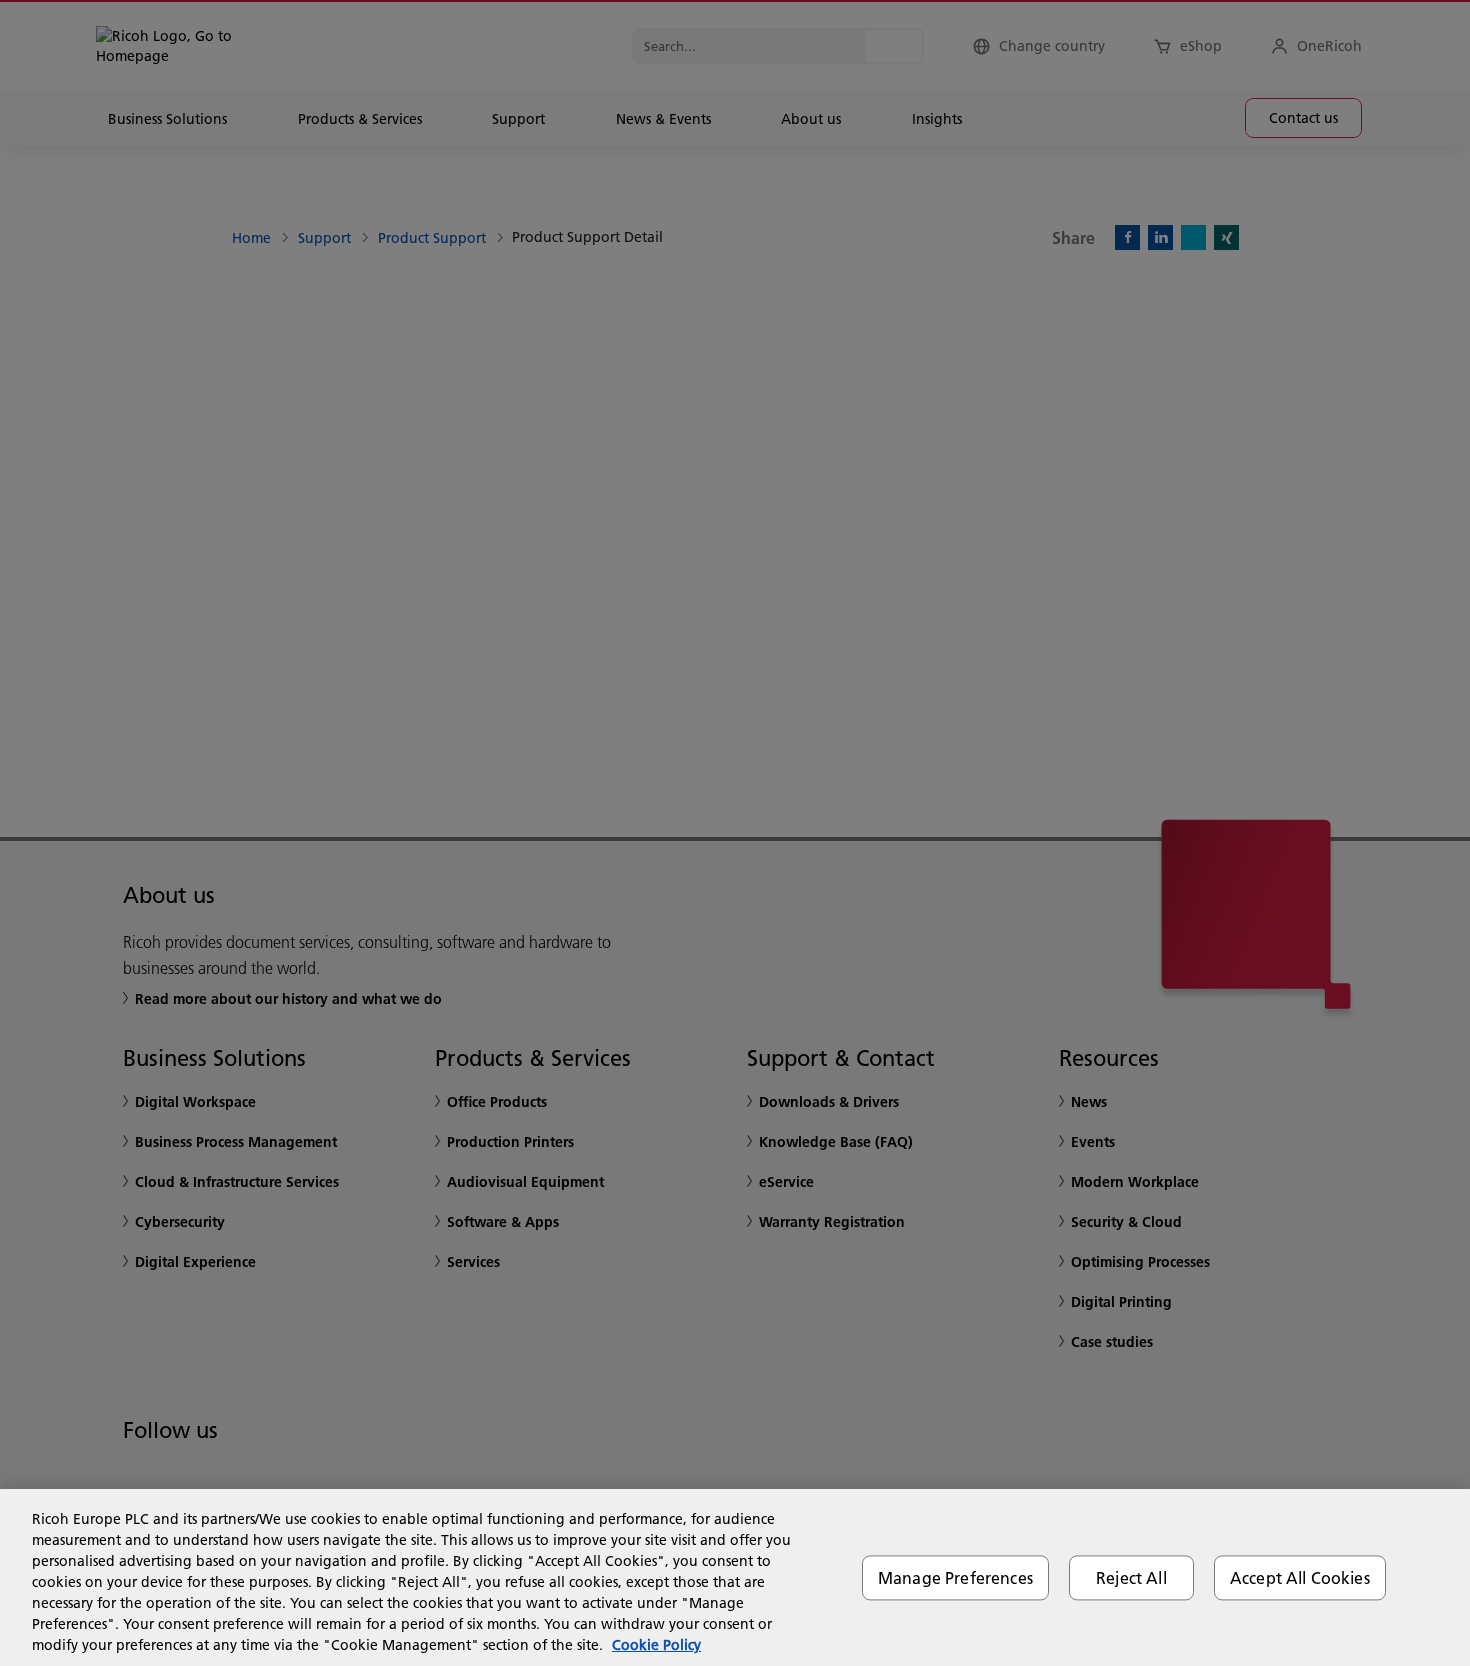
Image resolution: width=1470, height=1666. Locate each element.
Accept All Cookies (1300, 1577)
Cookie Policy (656, 1645)
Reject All (1131, 1577)
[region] (735, 1577)
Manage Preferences (955, 1577)
